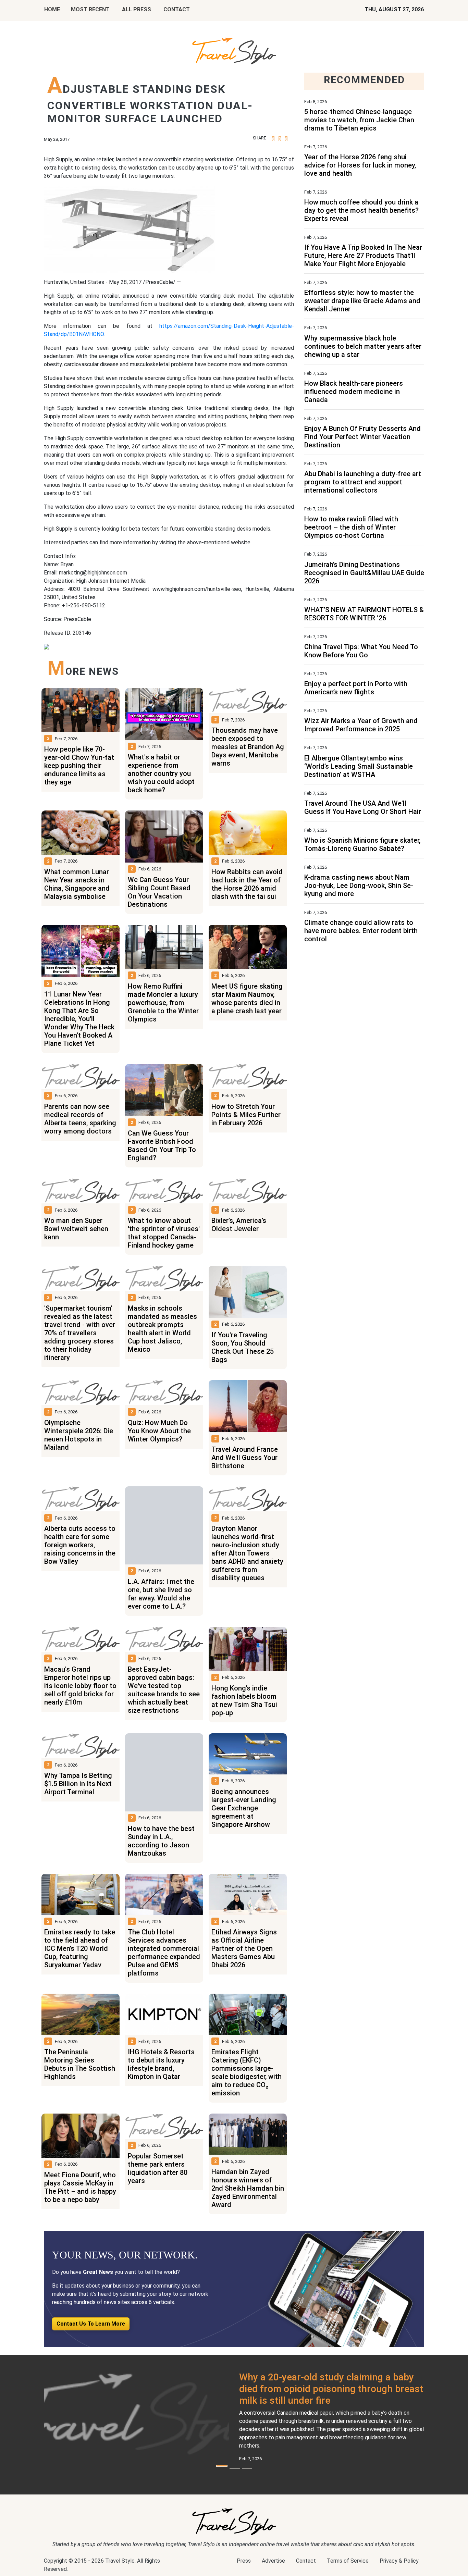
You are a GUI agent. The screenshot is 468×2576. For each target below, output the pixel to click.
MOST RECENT (90, 9)
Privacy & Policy (399, 2561)
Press (244, 2561)
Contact (306, 2561)
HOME (52, 9)
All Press (137, 9)
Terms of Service (348, 2561)
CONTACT (177, 9)
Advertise (273, 2561)
